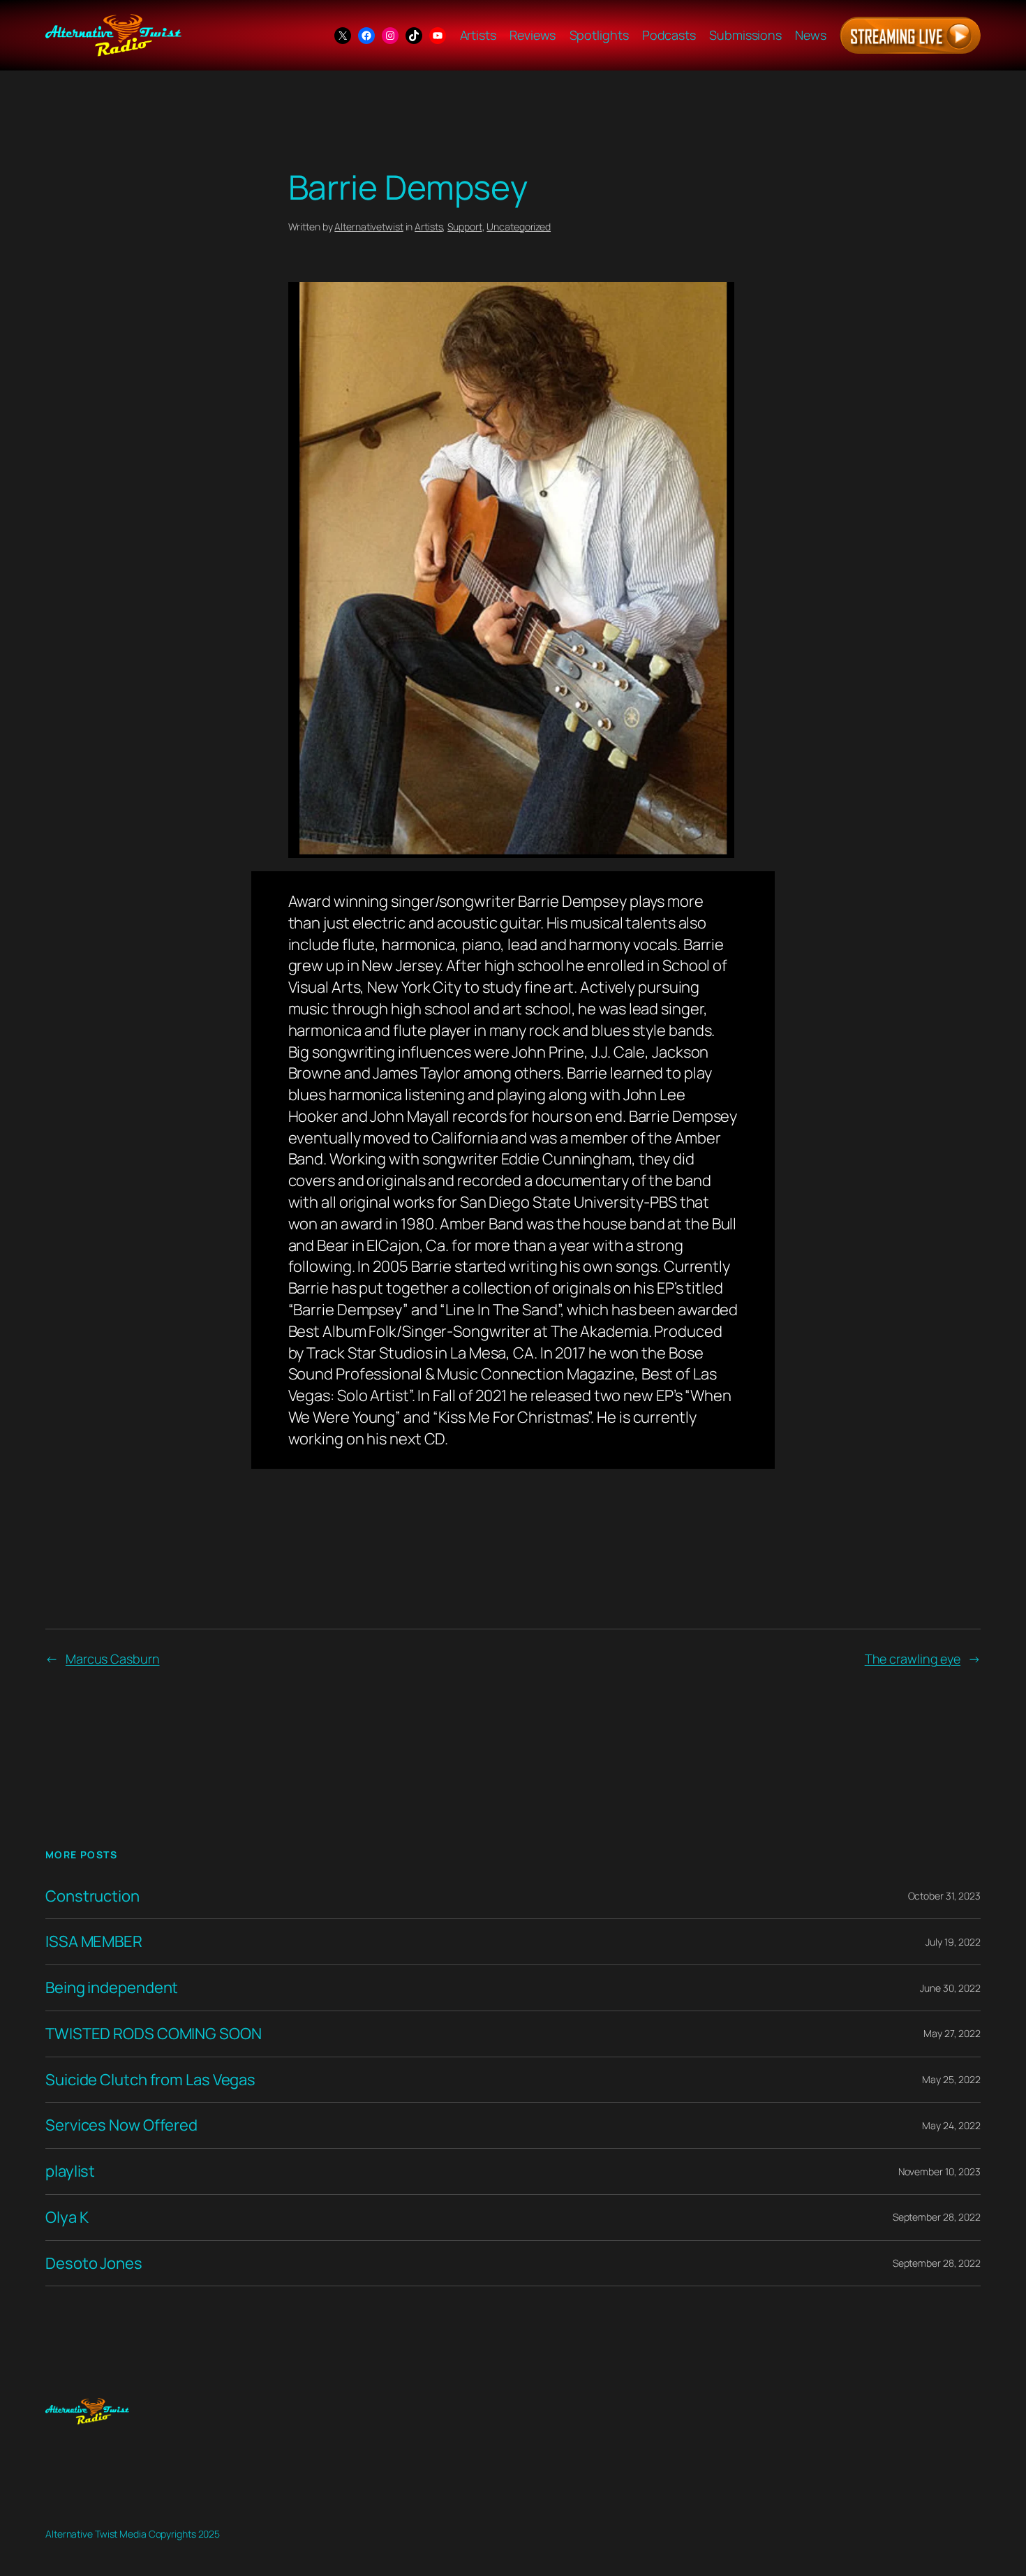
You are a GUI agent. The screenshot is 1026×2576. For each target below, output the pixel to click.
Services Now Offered (121, 2125)
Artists (429, 227)
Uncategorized (519, 227)
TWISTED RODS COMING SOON (154, 2034)
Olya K (67, 2218)
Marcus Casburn (113, 1659)
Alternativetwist (369, 227)
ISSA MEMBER (94, 1942)
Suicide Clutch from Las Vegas (150, 2080)
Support (464, 227)
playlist (70, 2171)
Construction (92, 1896)
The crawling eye (913, 1659)
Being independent (112, 1988)
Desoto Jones (94, 2264)
